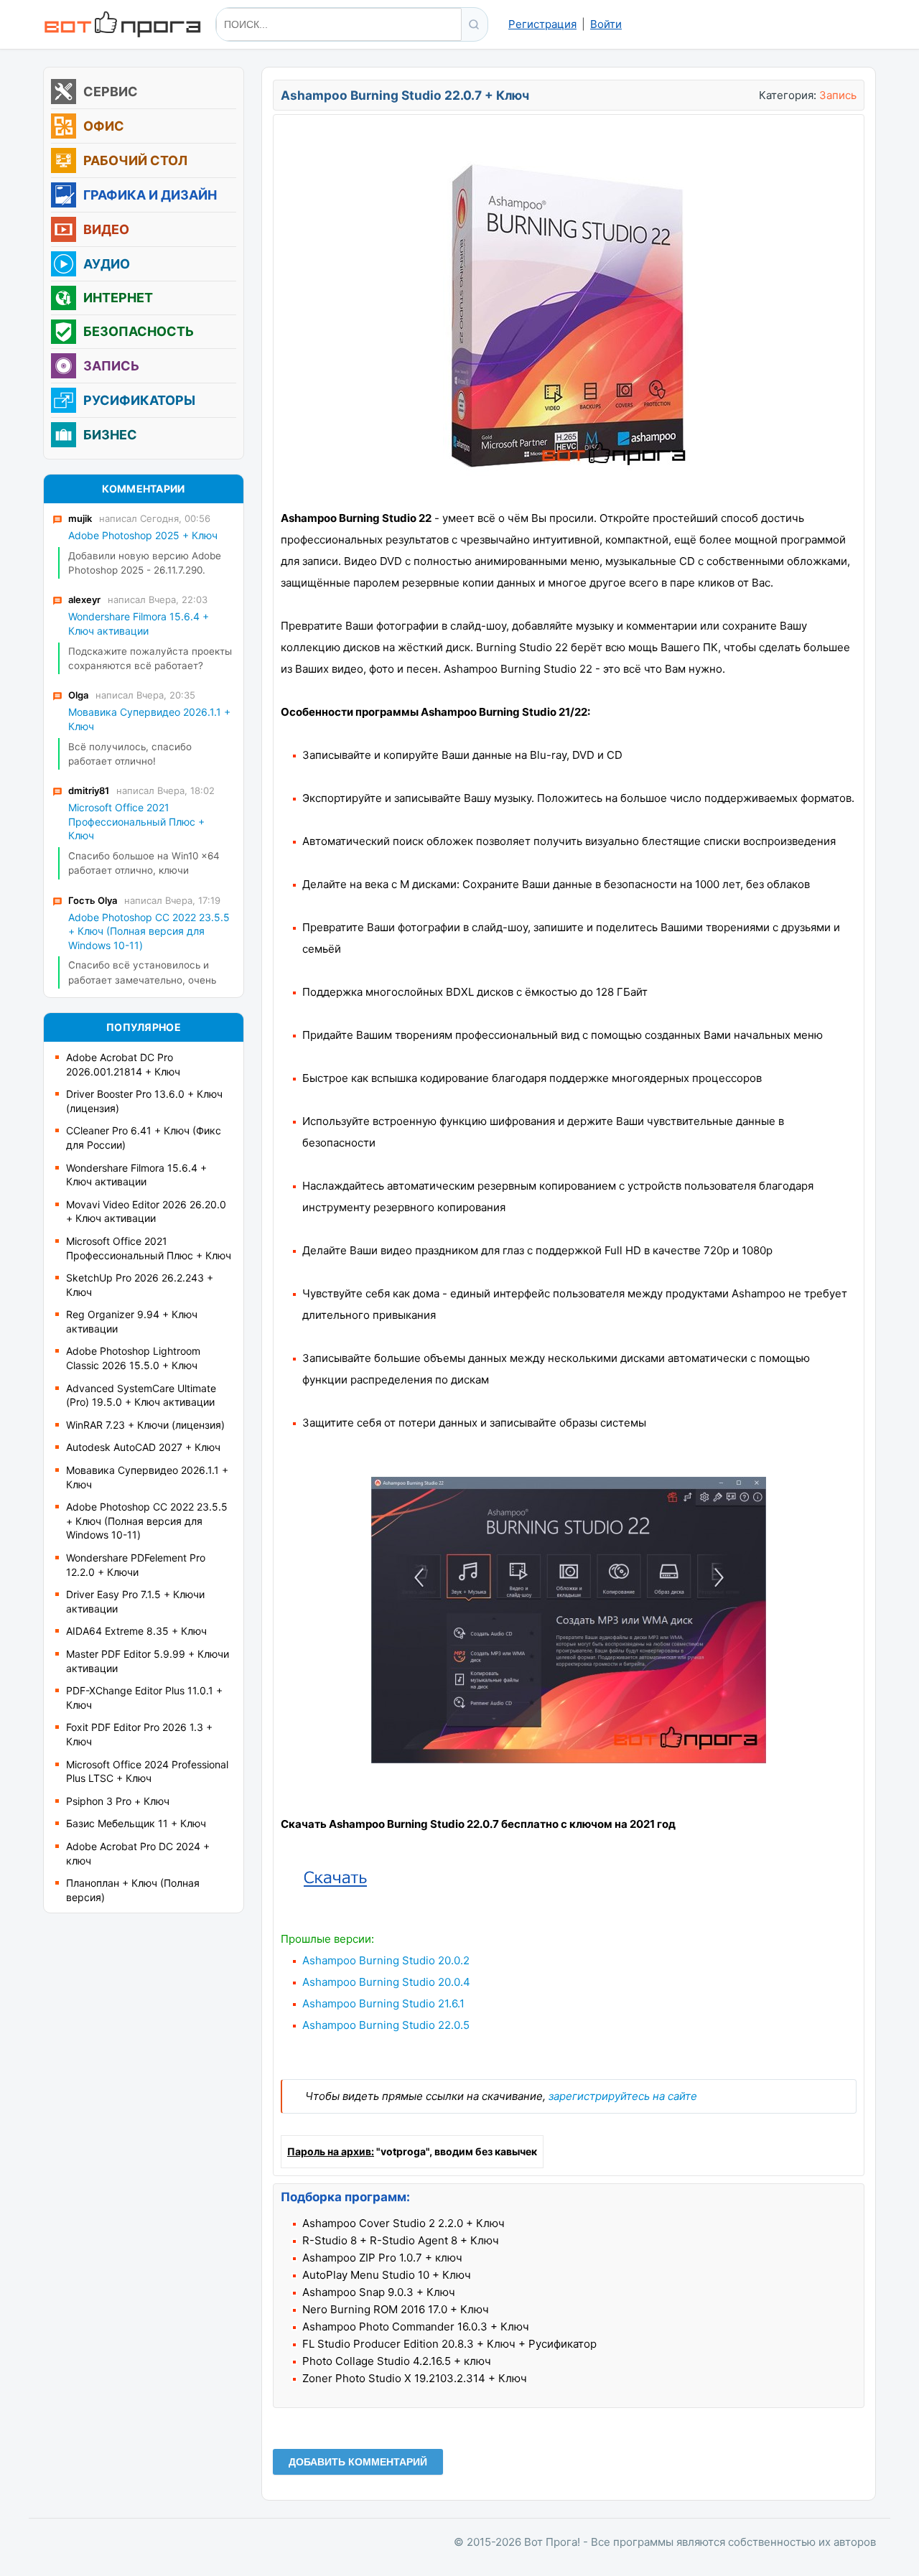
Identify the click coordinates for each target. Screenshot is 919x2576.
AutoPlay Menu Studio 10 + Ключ (387, 2275)
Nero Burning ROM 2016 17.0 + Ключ (396, 2309)
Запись (838, 95)
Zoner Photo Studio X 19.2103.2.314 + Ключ (415, 2378)
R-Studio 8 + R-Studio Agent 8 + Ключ (401, 2240)
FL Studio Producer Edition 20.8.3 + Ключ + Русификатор (449, 2344)
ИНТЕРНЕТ (118, 298)
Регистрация (542, 24)
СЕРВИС (111, 92)
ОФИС (104, 126)
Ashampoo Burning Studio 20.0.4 (386, 1982)
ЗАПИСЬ (111, 366)
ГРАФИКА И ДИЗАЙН (150, 195)
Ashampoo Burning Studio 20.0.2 (386, 1960)
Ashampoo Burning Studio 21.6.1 (383, 2003)
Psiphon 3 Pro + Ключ (118, 1801)
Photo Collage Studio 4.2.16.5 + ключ (397, 2361)
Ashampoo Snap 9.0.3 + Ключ (379, 2292)
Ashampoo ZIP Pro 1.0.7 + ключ (382, 2258)
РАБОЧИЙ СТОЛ (135, 161)
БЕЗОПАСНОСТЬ (139, 332)
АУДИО (107, 264)
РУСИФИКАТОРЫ (139, 401)
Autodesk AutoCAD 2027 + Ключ (143, 1447)
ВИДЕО (106, 230)
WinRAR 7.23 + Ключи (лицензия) (145, 1425)
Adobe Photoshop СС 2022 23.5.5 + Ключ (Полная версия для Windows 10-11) (147, 1521)
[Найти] (474, 24)
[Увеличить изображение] (569, 1759)
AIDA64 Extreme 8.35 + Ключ (136, 1631)
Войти (606, 24)
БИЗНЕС (110, 435)
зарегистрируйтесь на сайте (623, 2096)
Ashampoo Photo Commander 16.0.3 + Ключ (416, 2327)
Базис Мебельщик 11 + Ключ (136, 1823)
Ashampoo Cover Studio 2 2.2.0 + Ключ (403, 2223)
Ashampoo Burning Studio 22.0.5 (386, 2025)
